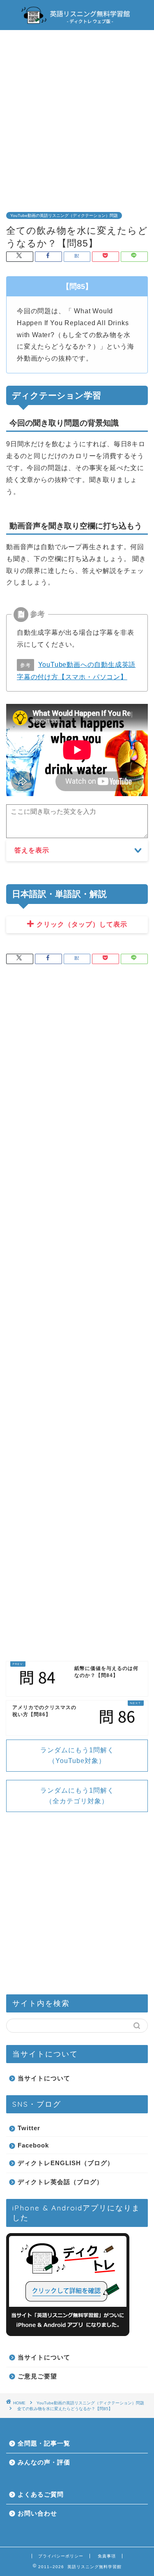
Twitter (29, 2128)
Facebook (33, 2145)
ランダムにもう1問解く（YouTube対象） (77, 1755)
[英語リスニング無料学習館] (77, 23)
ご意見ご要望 (37, 2376)
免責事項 (107, 2556)
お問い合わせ (37, 2513)
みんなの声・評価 (44, 2462)
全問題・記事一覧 (44, 2443)
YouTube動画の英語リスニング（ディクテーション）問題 (64, 215)
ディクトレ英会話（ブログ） (60, 2182)
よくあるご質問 (41, 2494)
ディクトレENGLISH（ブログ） (66, 2163)
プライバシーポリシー (61, 2556)
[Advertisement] (77, 115)
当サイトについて (44, 2078)
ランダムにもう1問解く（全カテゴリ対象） (77, 1796)
